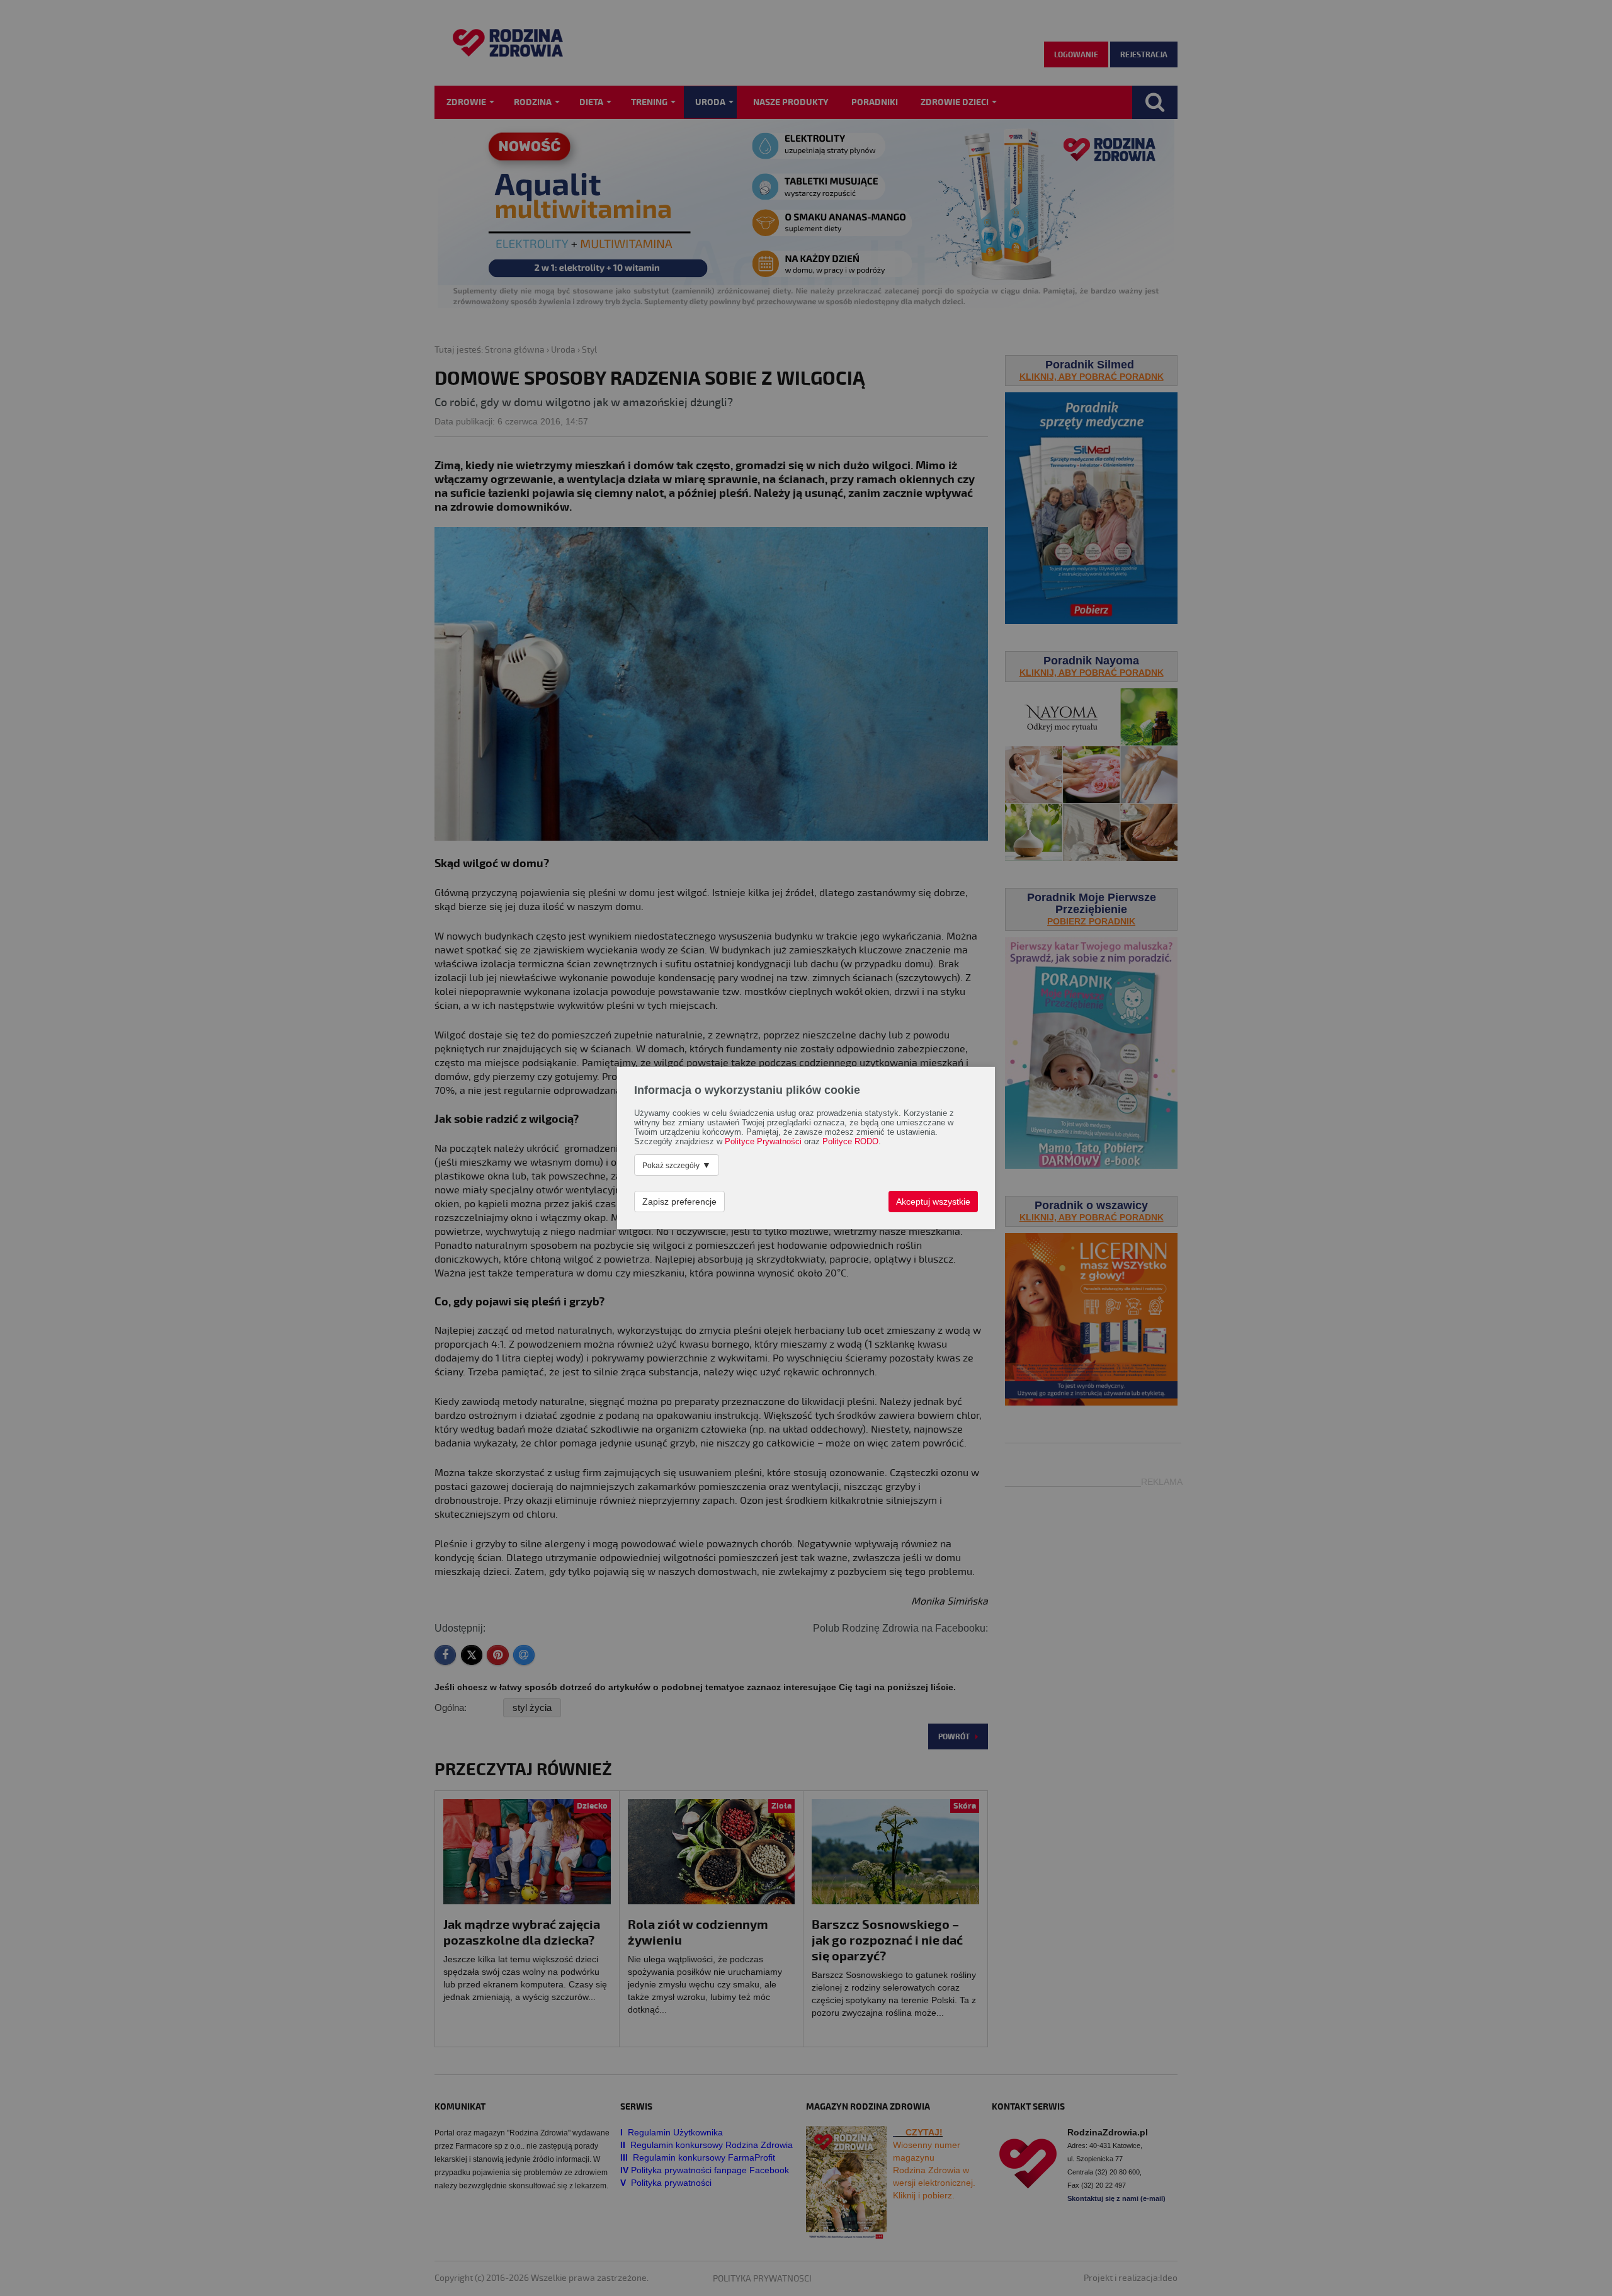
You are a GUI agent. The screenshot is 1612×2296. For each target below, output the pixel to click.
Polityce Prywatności (763, 1142)
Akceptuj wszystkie (933, 1202)
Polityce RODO (850, 1142)
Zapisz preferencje (679, 1202)
